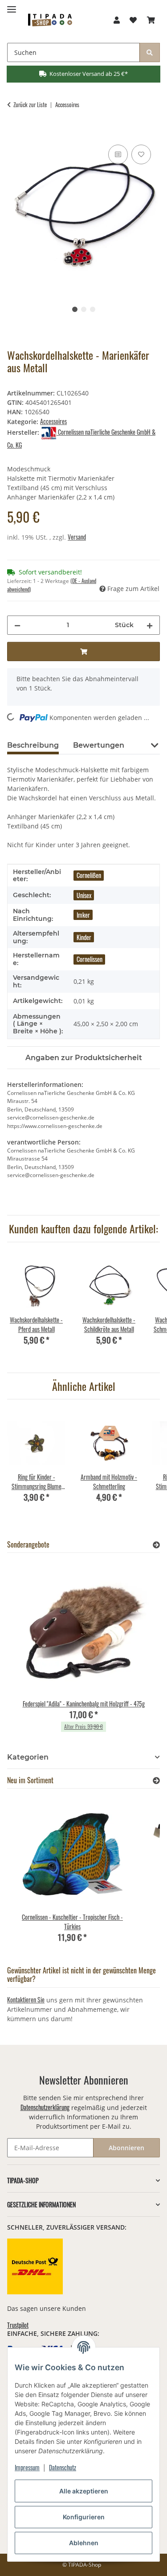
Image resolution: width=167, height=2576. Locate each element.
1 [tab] (75, 309)
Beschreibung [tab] (33, 745)
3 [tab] (93, 309)
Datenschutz (63, 2467)
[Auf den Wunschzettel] (141, 154)
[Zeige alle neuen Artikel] (156, 1780)
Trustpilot (18, 2325)
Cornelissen (90, 959)
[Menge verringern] (17, 625)
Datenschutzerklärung (45, 2107)
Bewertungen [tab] (99, 745)
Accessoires (53, 421)
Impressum (27, 2467)
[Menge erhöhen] (150, 625)
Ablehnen (84, 2543)
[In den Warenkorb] (14, 133)
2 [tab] (84, 309)
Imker (83, 915)
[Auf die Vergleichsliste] (118, 154)
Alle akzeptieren (84, 2491)
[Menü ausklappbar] (12, 6)
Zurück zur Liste (30, 105)
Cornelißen (89, 875)
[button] (117, 20)
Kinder (84, 937)
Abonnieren (126, 2148)
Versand (77, 537)
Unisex (84, 895)
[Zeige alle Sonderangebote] (156, 1545)
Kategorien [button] (28, 1757)
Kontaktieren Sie (26, 2000)
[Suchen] (150, 52)
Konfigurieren (84, 2517)
